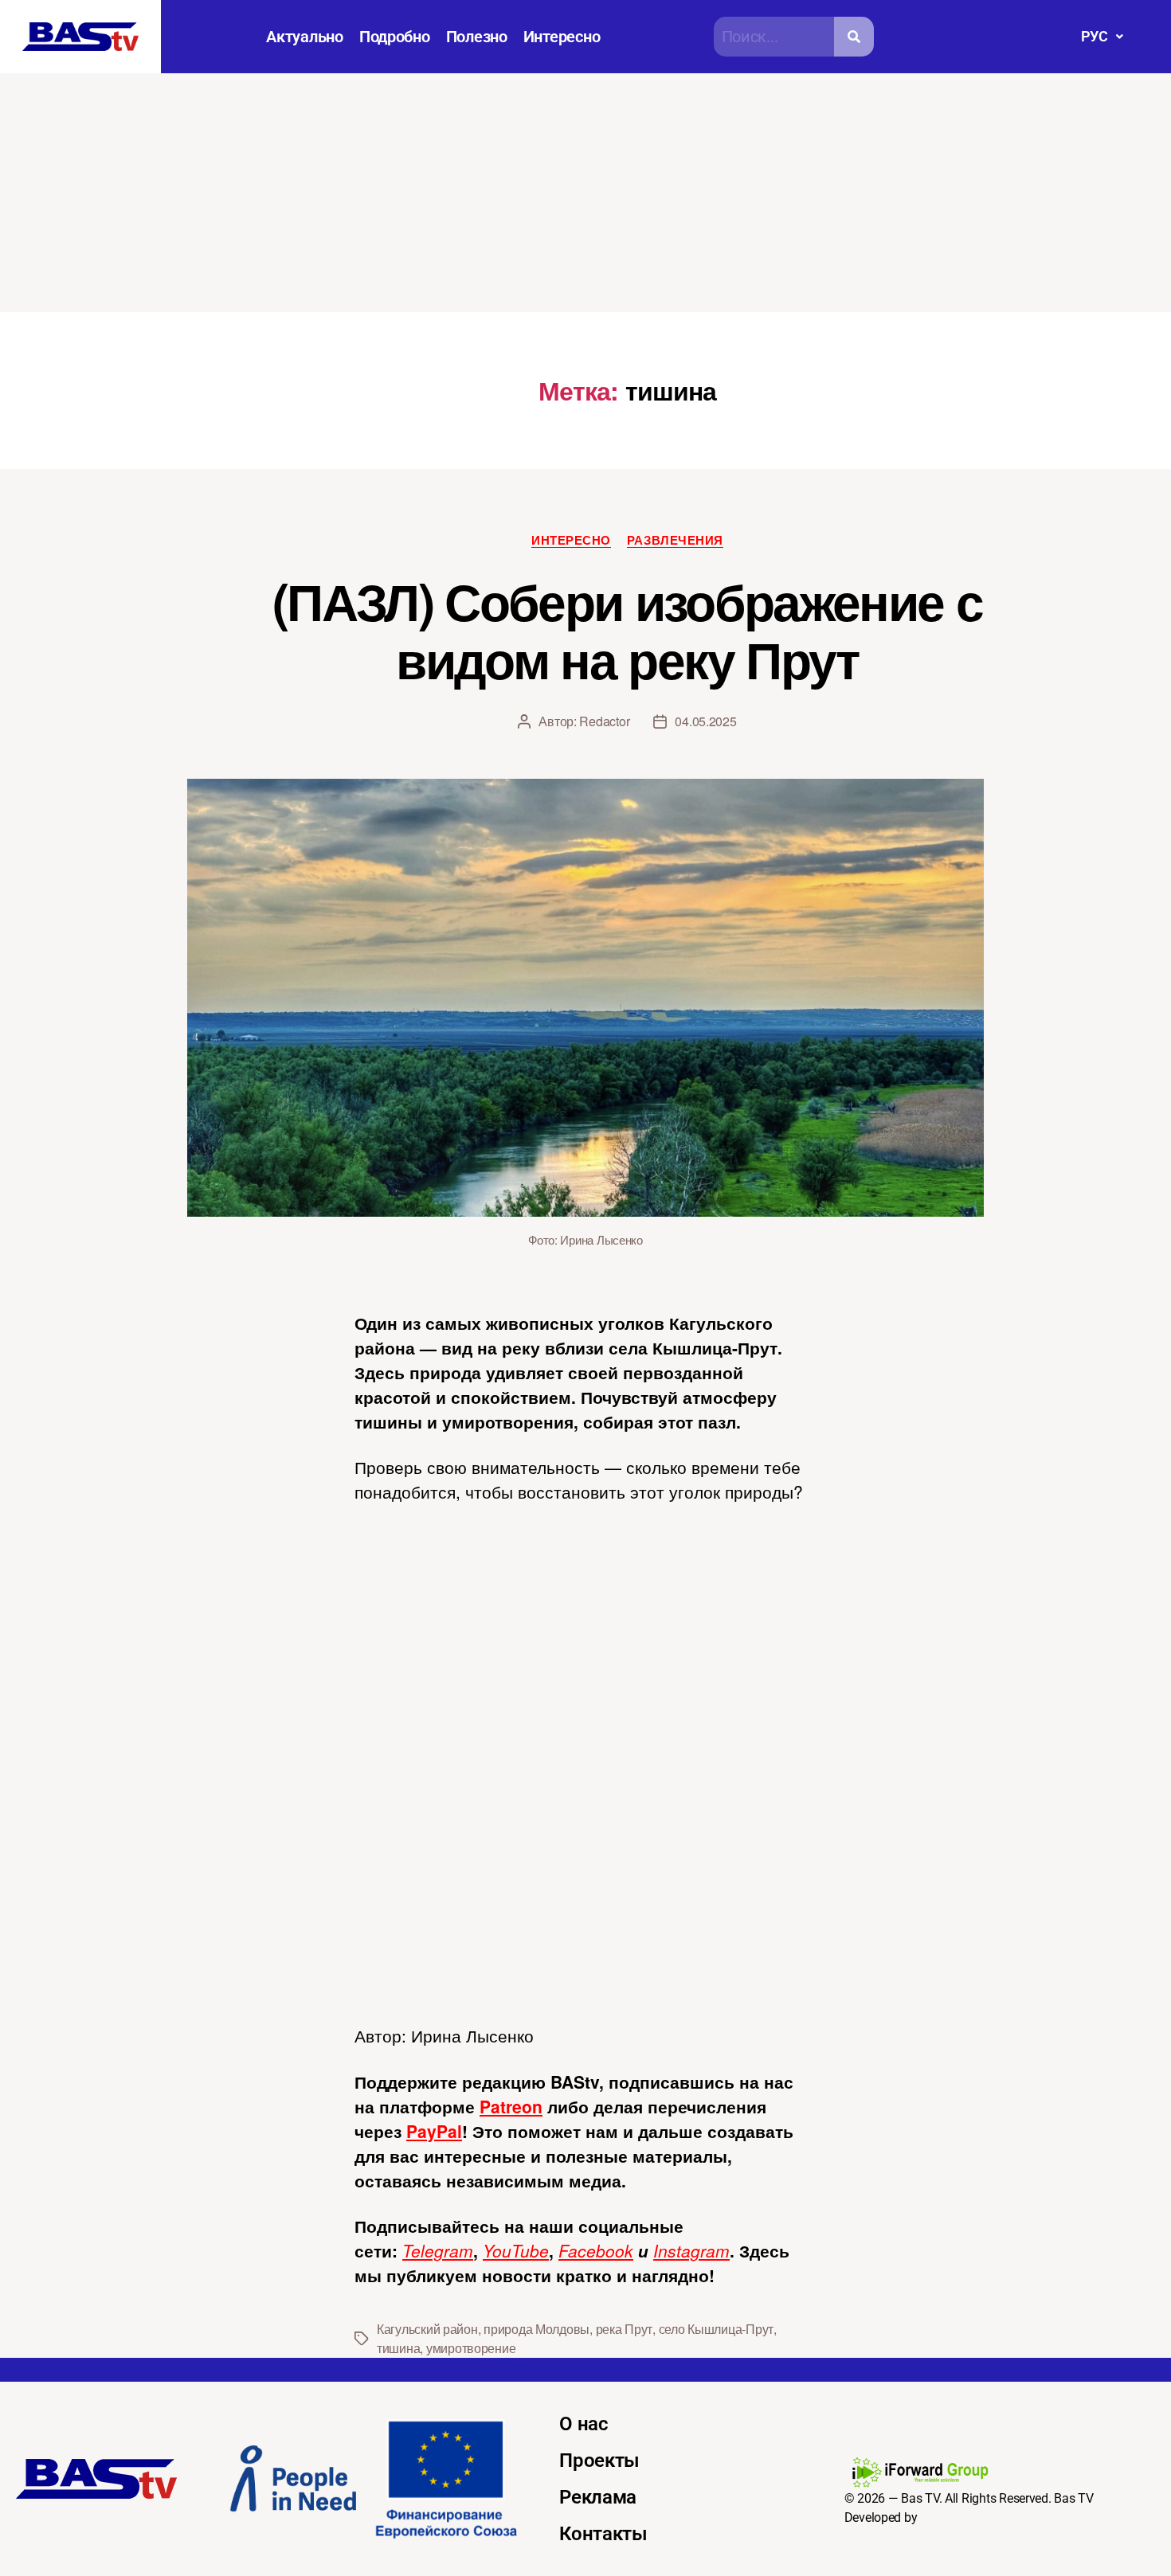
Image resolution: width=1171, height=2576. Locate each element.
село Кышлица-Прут (716, 2329)
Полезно (477, 37)
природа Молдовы (537, 2329)
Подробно (395, 37)
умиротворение (471, 2348)
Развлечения (675, 541)
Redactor (604, 721)
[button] (1102, 37)
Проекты (599, 2461)
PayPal (434, 2131)
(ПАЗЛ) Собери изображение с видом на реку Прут (627, 629)
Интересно (562, 37)
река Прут (625, 2329)
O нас (584, 2424)
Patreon (511, 2106)
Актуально (305, 37)
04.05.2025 (705, 721)
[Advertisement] (585, 193)
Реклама (598, 2497)
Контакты (603, 2534)
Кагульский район (427, 2329)
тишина (398, 2348)
